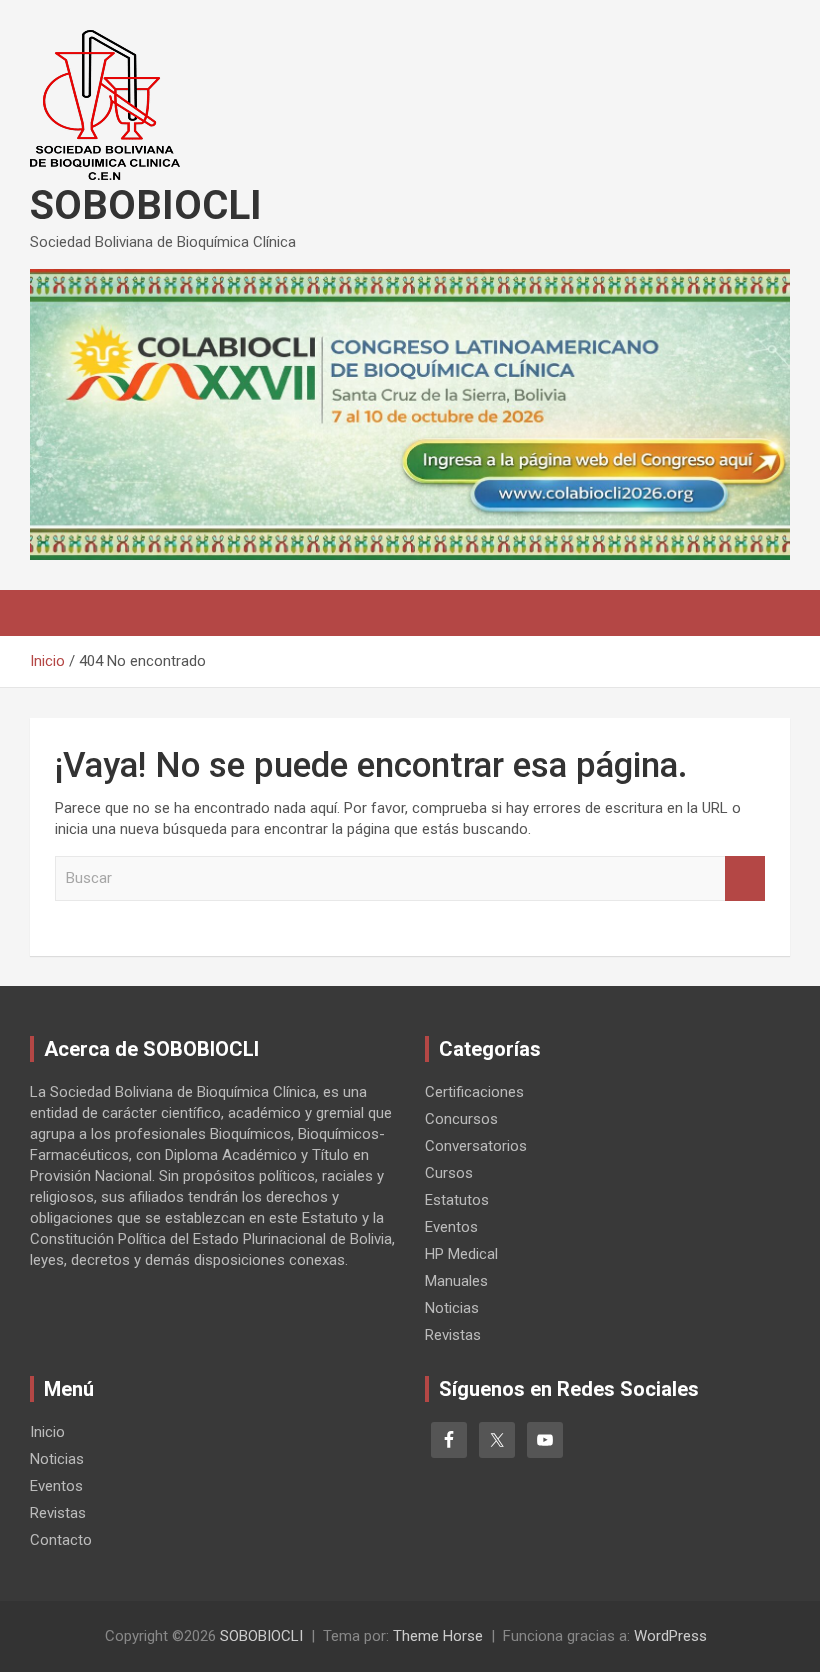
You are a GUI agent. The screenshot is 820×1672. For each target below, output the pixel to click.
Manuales (456, 1281)
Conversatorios (476, 1146)
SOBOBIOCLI (146, 205)
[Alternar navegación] (55, 613)
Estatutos (457, 1200)
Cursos (449, 1173)
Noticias (452, 1308)
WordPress (670, 1636)
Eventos (451, 1227)
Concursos (461, 1119)
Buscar (745, 878)
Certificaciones (474, 1092)
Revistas (453, 1335)
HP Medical (461, 1254)
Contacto (61, 1540)
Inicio (47, 1432)
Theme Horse (438, 1636)
